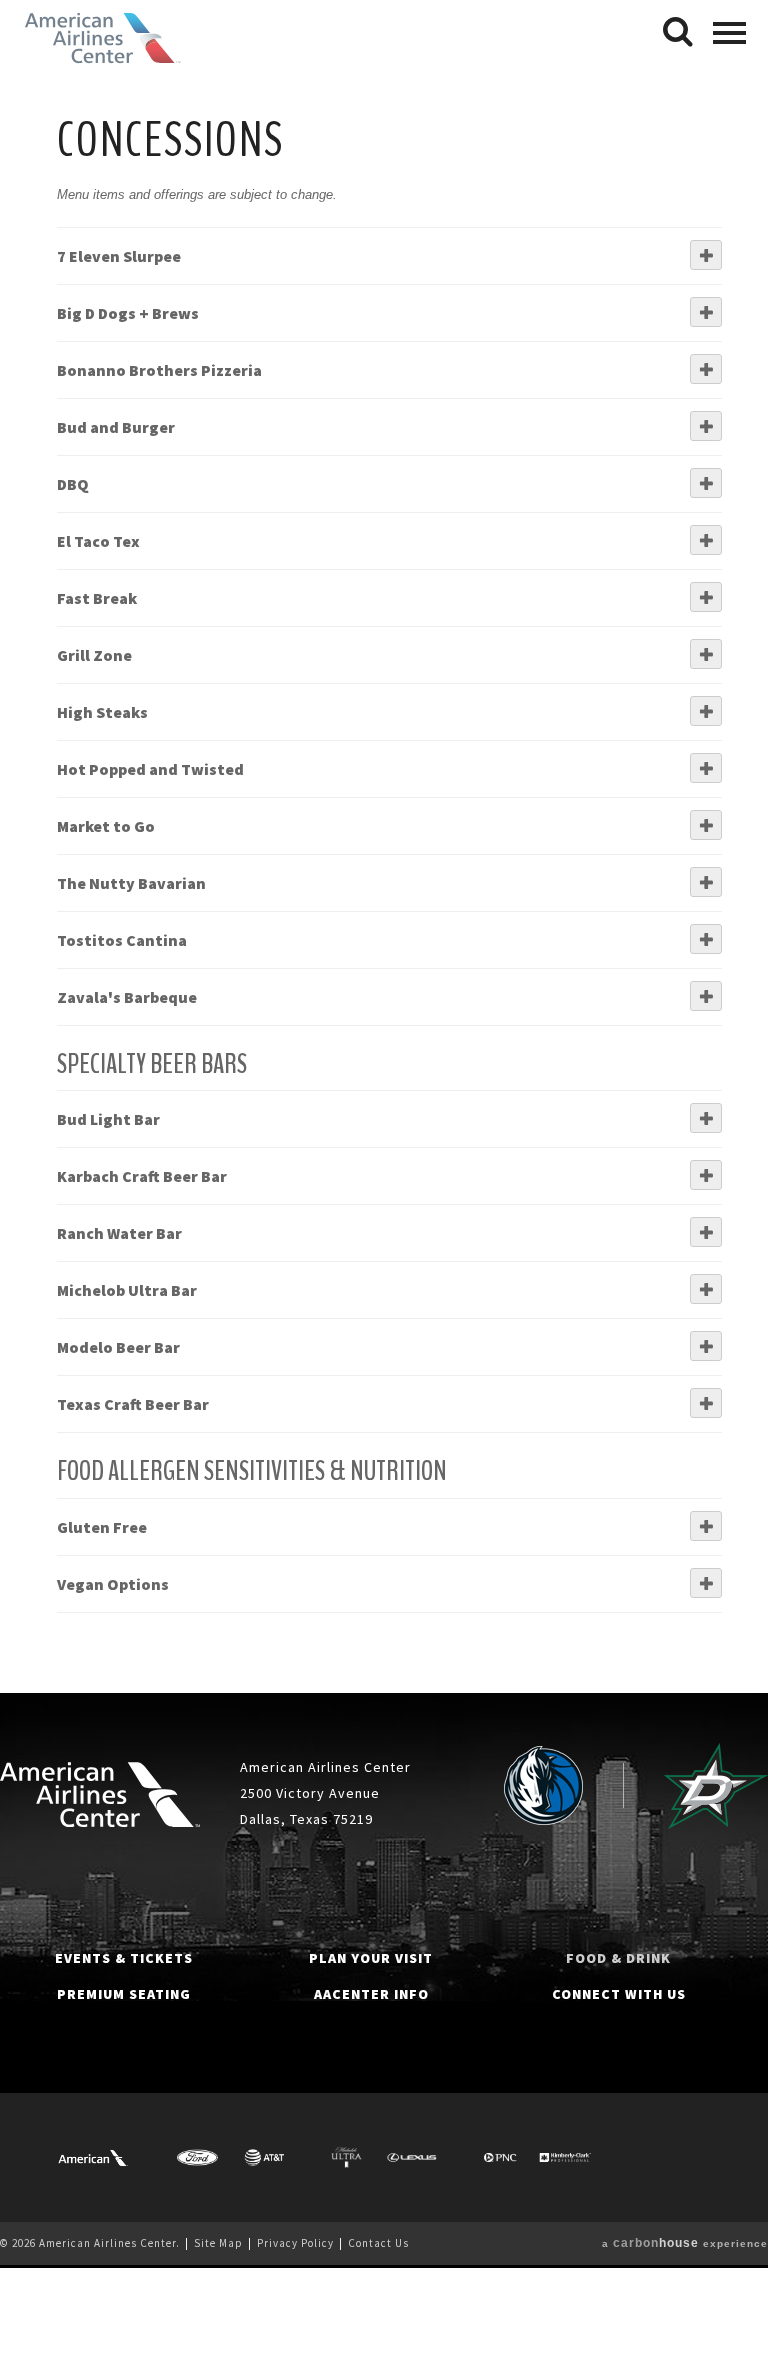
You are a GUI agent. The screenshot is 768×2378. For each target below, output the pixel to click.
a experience (685, 2243)
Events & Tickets (124, 1958)
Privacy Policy (295, 2243)
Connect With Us (619, 1994)
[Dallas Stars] (716, 1786)
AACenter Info (371, 1994)
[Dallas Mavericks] (543, 1786)
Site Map (218, 2243)
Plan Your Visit (371, 1958)
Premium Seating (124, 1994)
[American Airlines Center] (100, 1795)
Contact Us (378, 2243)
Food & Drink (618, 1958)
